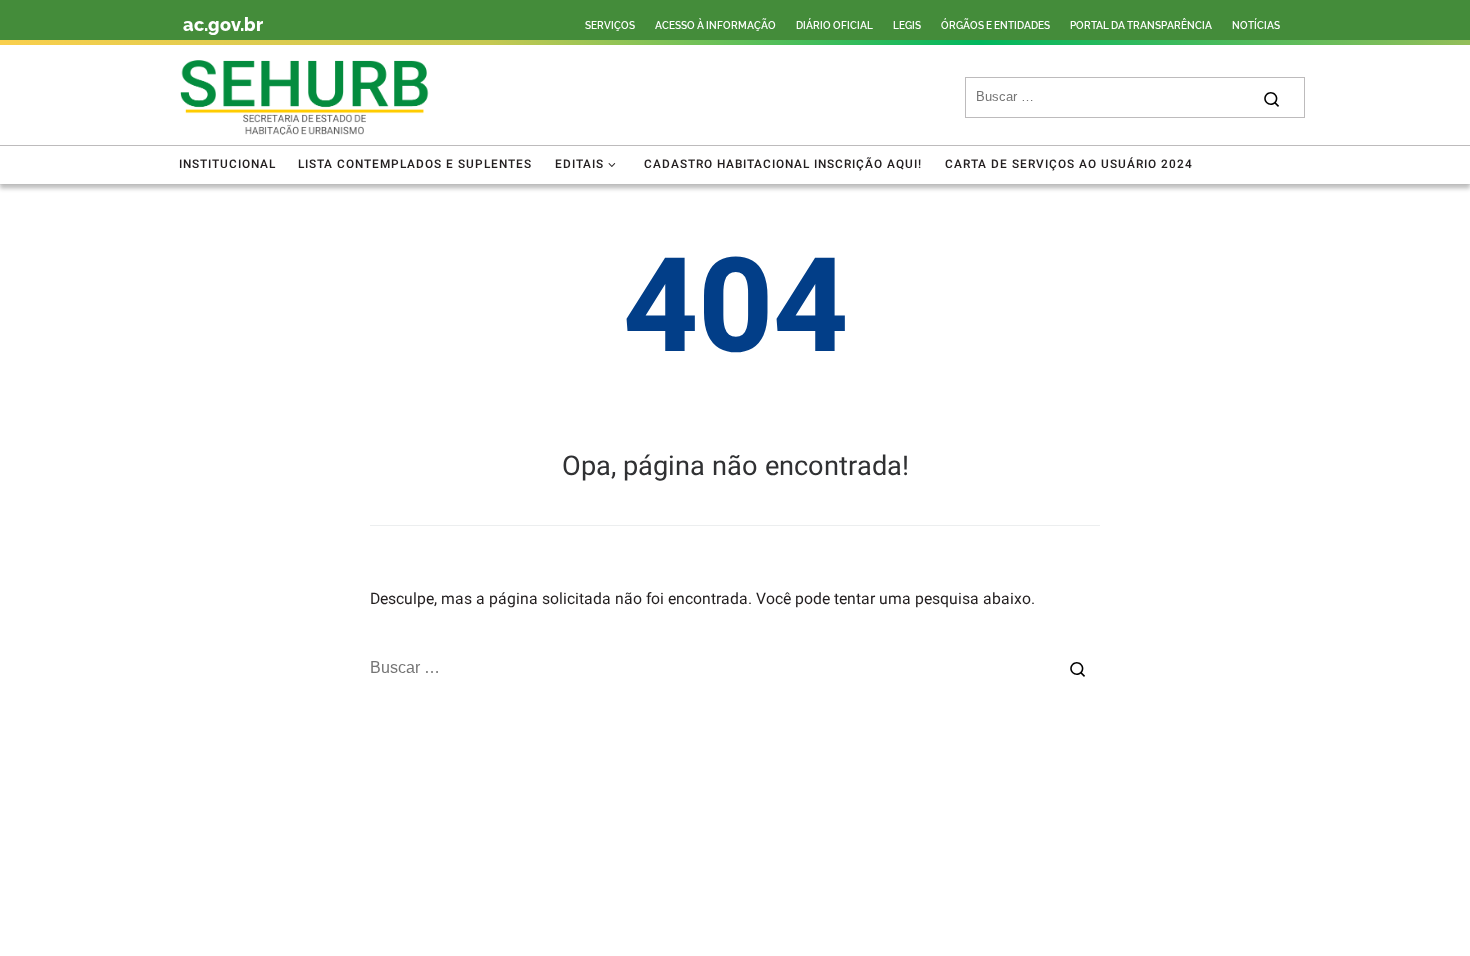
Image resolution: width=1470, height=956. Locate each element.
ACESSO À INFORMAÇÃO (715, 25)
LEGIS (907, 25)
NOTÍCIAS (1256, 25)
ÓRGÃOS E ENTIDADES (995, 25)
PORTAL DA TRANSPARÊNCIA (1141, 25)
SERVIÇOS (610, 25)
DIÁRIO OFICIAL (834, 25)
